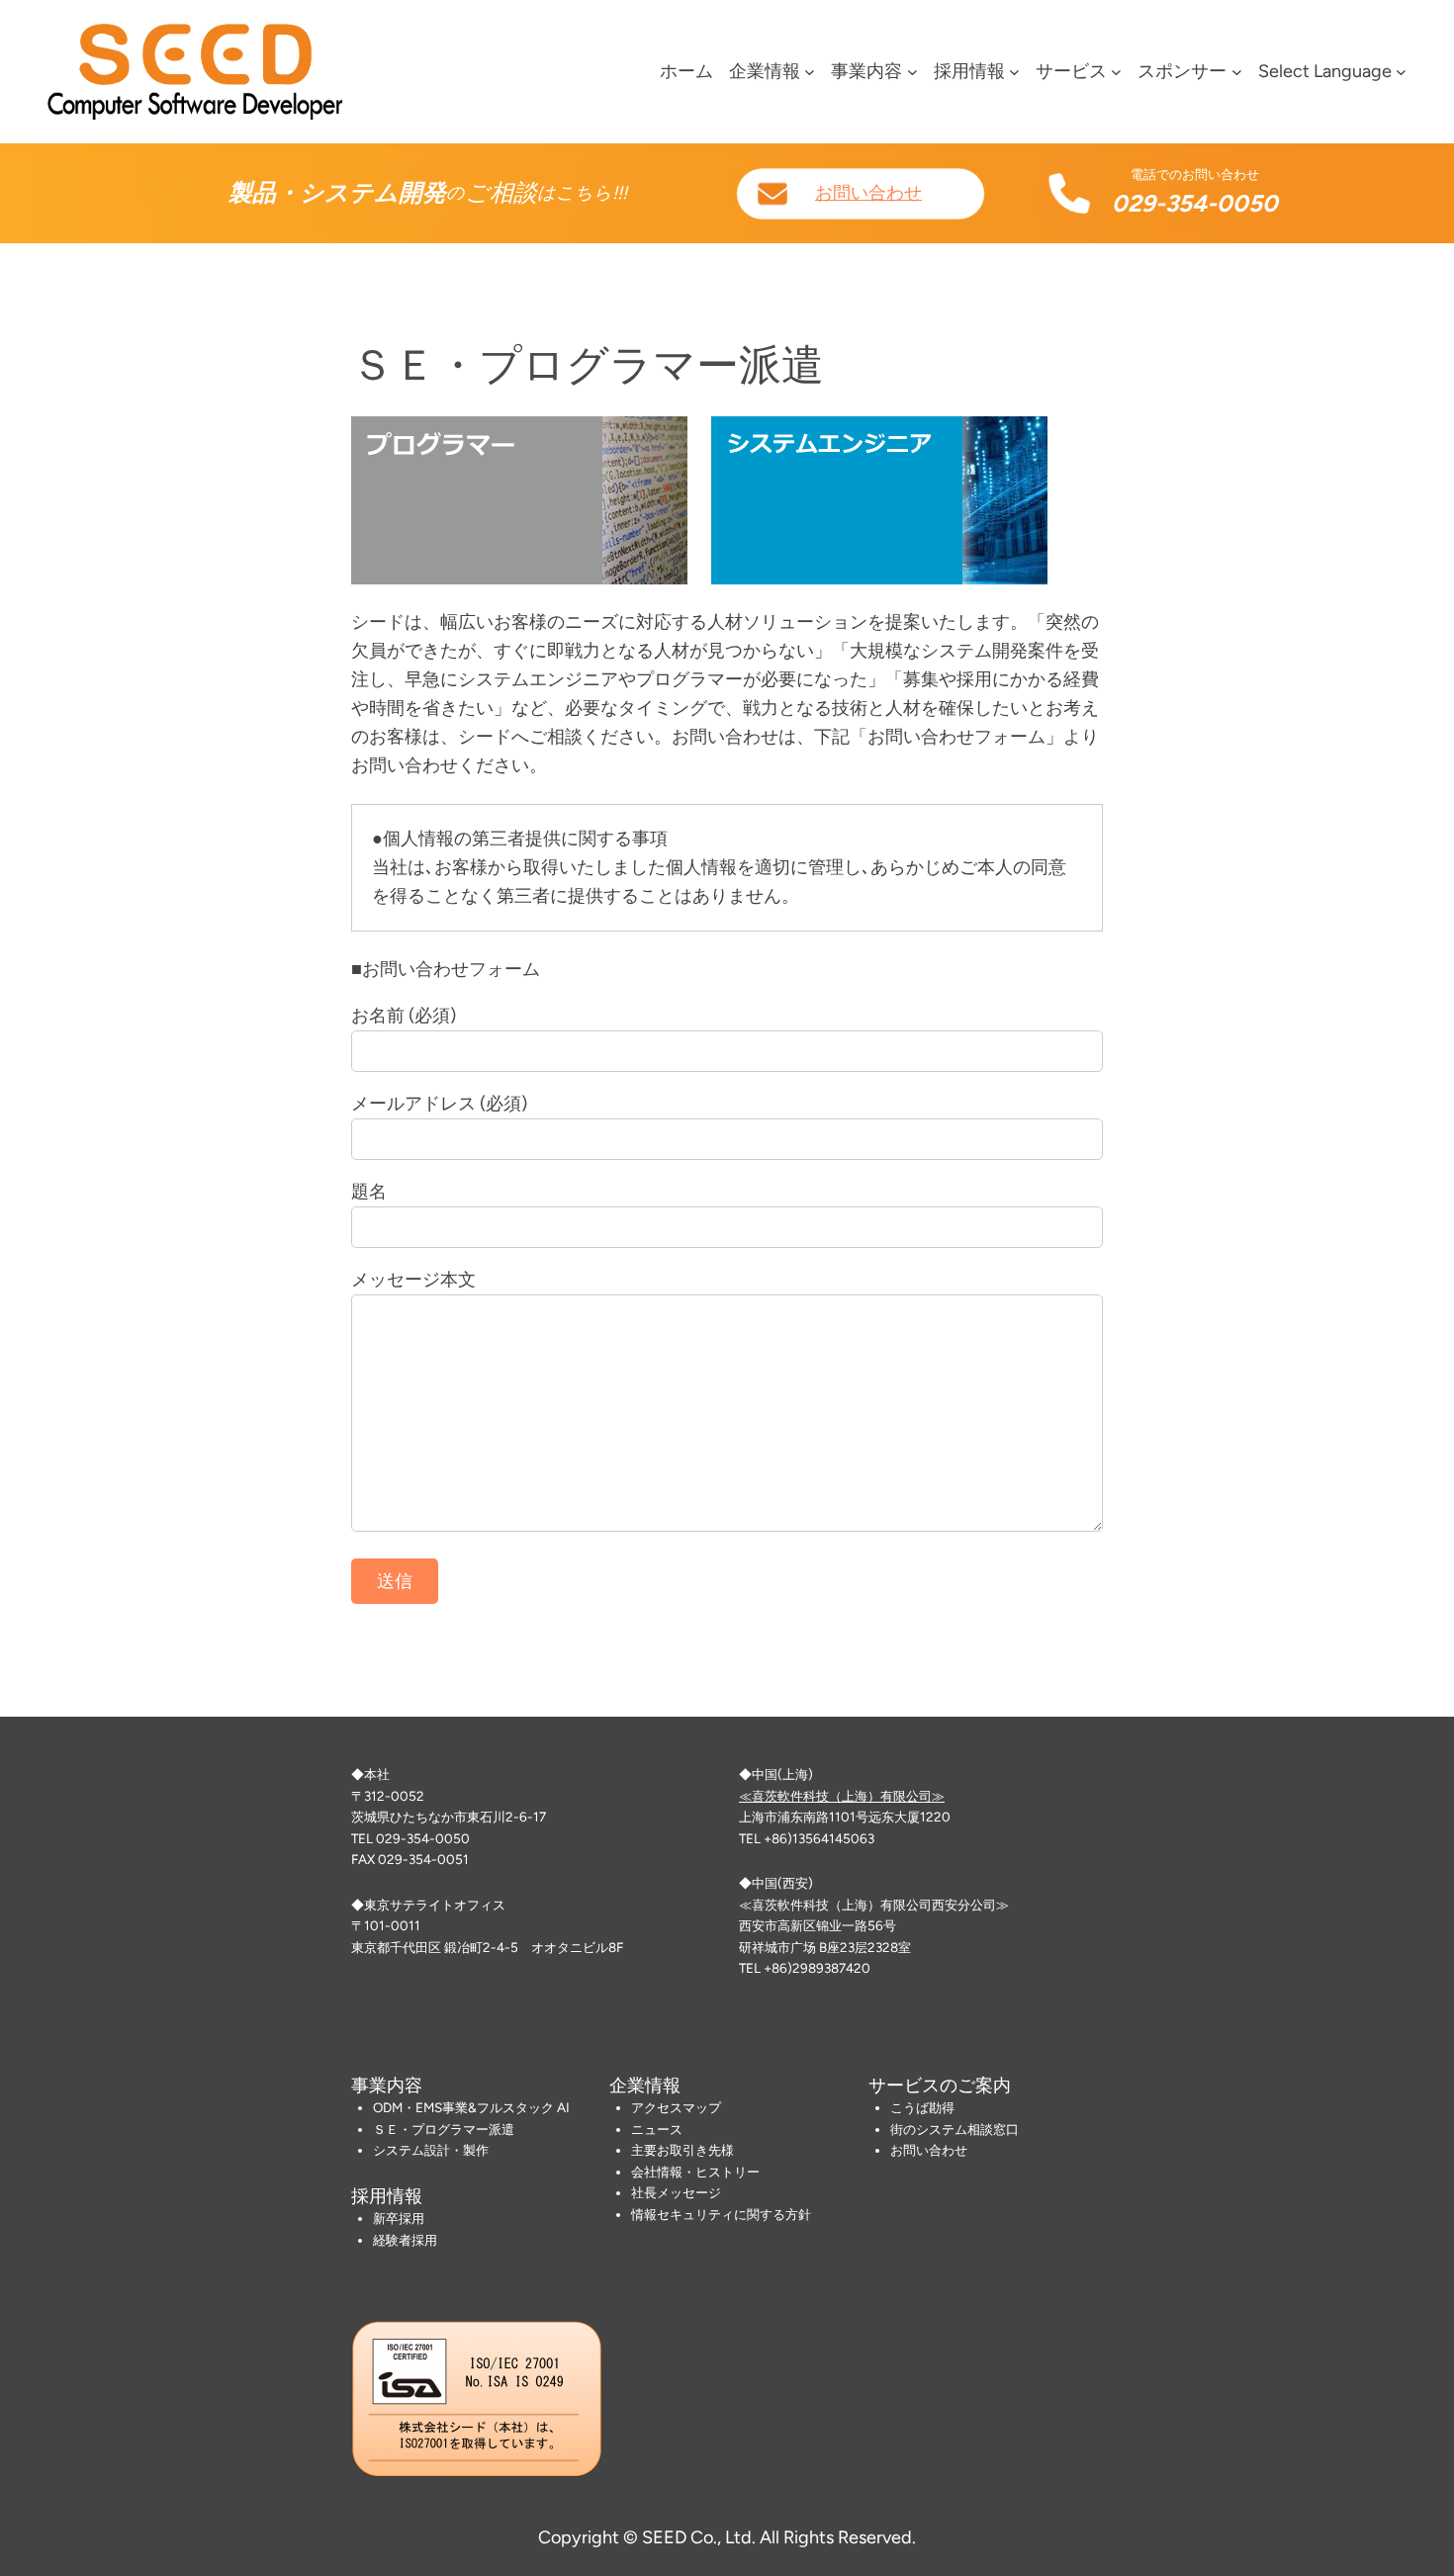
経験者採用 (405, 2240)
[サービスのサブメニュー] (1116, 72)
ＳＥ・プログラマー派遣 (444, 2129)
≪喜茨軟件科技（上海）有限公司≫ (842, 1796)
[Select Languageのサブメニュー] (1401, 72)
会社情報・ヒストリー (695, 2172)
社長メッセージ (676, 2192)
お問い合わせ (868, 193)
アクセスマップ (676, 2107)
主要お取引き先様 (682, 2150)
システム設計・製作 (431, 2150)
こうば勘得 (922, 2107)
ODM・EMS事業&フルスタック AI (471, 2107)
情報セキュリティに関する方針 (721, 2214)
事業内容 (866, 71)
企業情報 (765, 71)
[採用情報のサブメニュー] (1014, 72)
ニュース (657, 2129)
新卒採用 (399, 2218)
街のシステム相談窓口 (954, 2129)
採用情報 (969, 71)
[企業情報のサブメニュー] (810, 72)
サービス (1071, 71)
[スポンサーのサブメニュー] (1237, 72)
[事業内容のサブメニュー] (912, 72)
